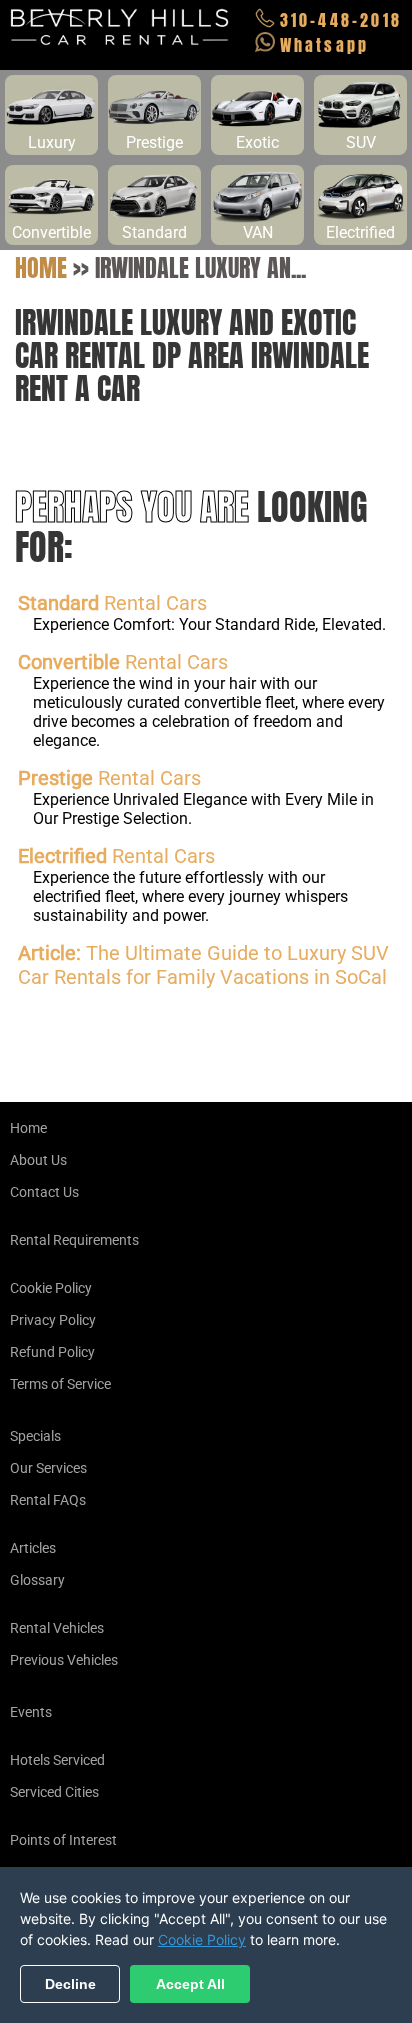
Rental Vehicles (57, 1628)
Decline (70, 1984)
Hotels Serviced (57, 1760)
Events (31, 1712)
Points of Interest (63, 1840)
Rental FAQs (48, 1500)
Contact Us (44, 1192)
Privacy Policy (53, 1320)
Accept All (190, 1984)
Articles (33, 1548)
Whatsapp (325, 45)
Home (41, 268)
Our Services (48, 1468)
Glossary (37, 1580)
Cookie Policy (51, 1288)
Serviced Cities (54, 1792)
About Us (38, 1160)
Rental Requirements (74, 1240)
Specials (35, 1436)
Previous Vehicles (64, 1660)
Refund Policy (52, 1352)
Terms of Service (60, 1384)
